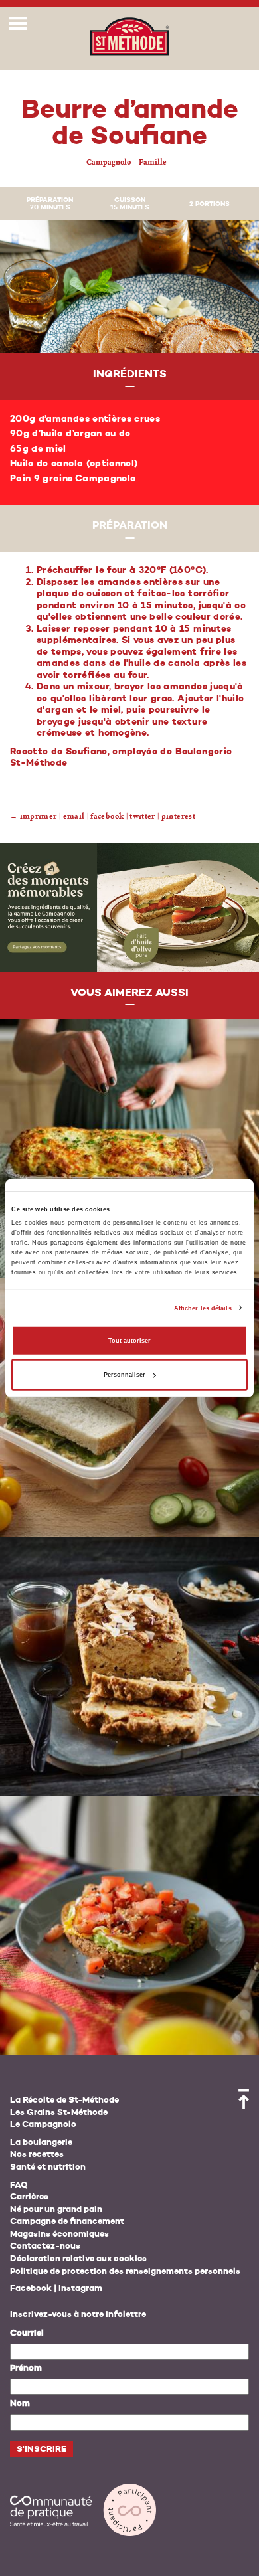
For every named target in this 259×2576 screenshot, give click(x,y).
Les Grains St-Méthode (59, 2113)
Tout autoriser (129, 1341)
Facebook (31, 2289)
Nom (20, 2404)
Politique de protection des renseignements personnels (125, 2272)
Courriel (27, 2333)
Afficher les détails (203, 1308)
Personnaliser (125, 1375)
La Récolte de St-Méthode (64, 2100)
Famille (153, 162)
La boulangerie (41, 2143)
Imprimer (39, 816)
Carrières (29, 2197)
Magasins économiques (59, 2234)
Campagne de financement (67, 2222)
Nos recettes (37, 2155)
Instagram (80, 2289)
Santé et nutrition (48, 2167)
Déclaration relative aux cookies (78, 2259)
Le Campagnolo (43, 2125)
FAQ (19, 2185)
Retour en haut (244, 2099)
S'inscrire (42, 2449)
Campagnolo (109, 162)
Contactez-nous (45, 2246)
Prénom (26, 2368)
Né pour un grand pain (56, 2210)
